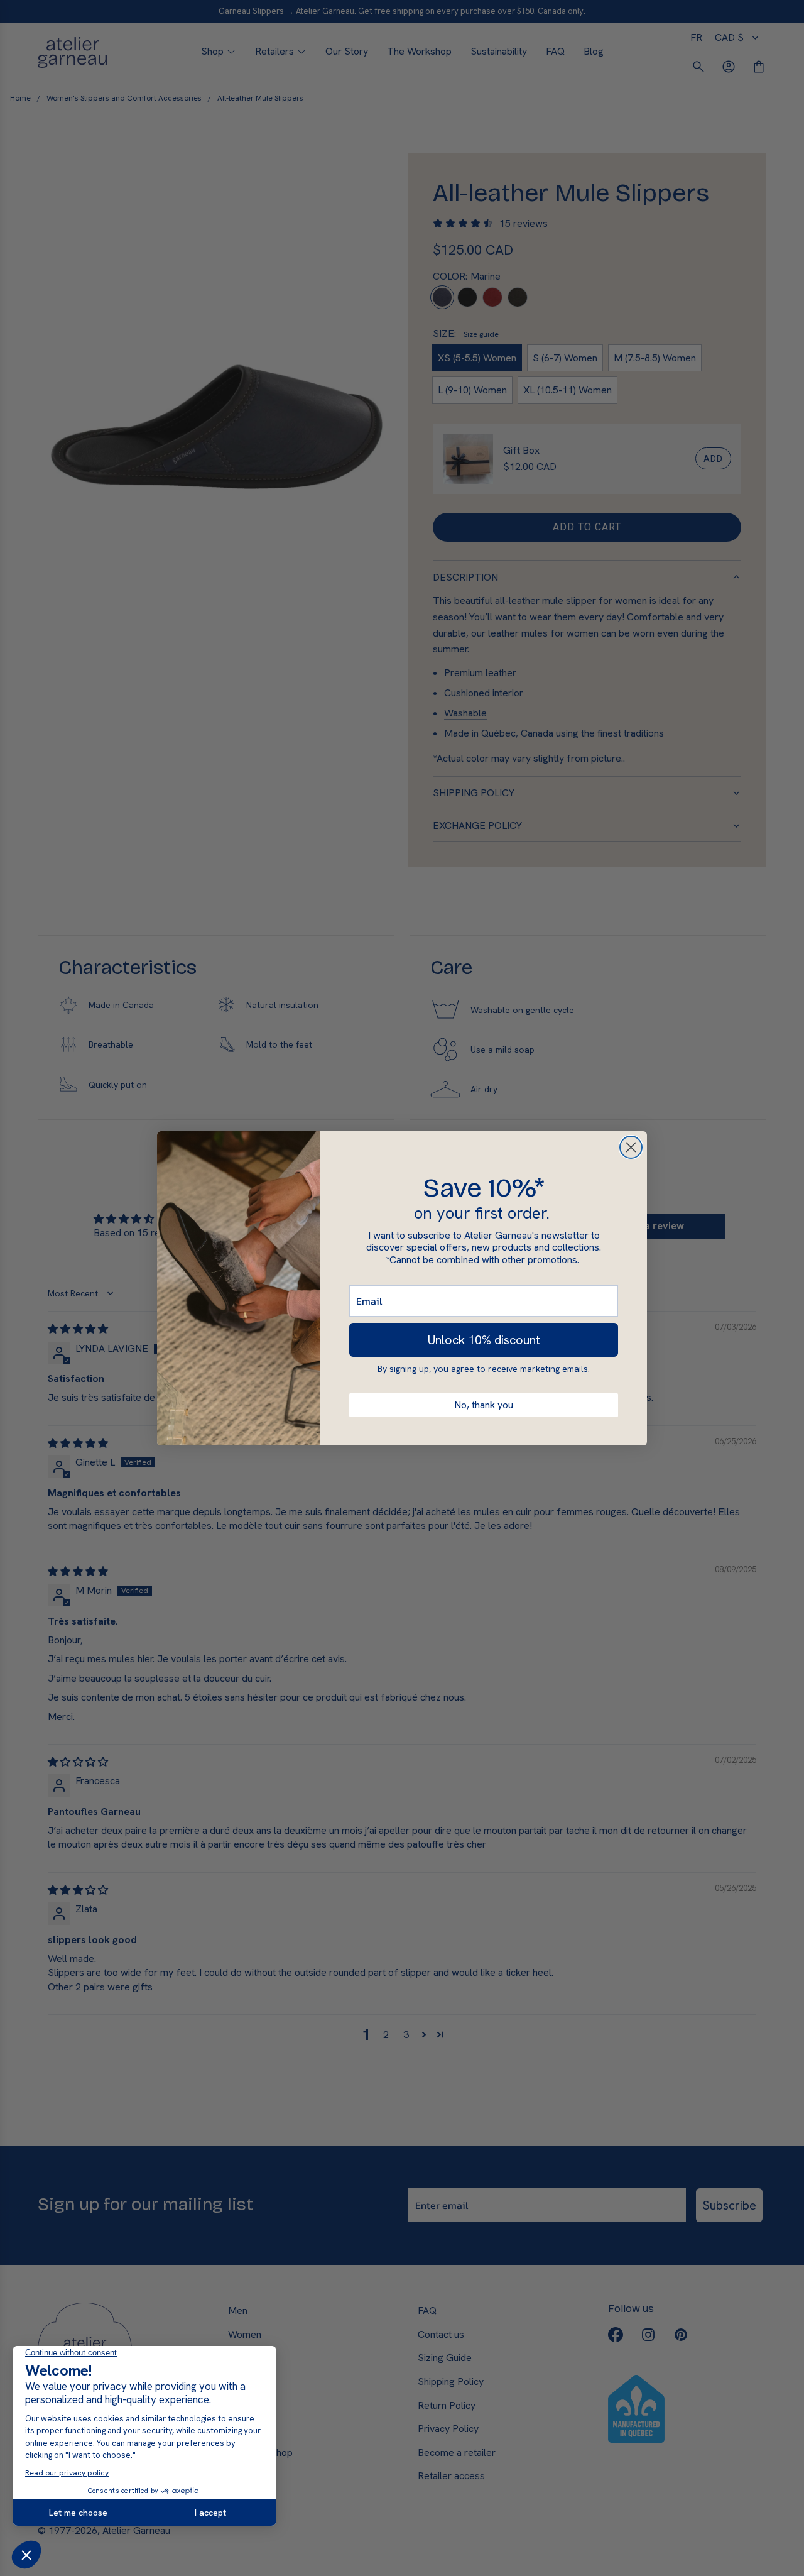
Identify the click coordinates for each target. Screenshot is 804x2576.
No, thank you (484, 1405)
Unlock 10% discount (484, 1340)
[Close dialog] (631, 1147)
